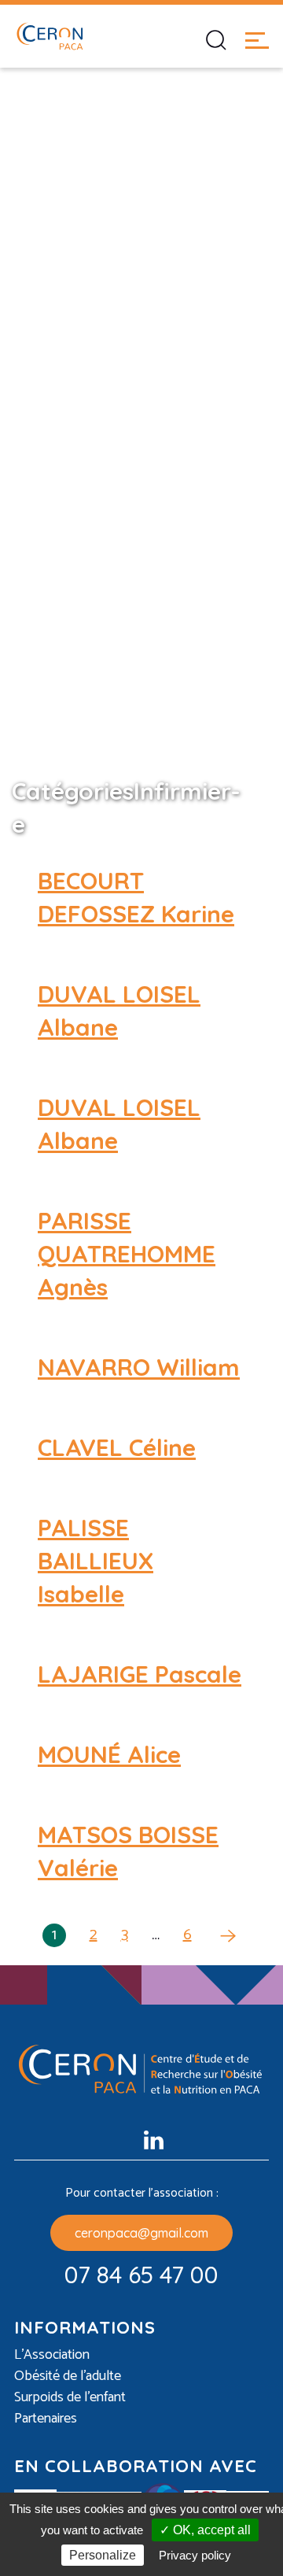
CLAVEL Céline (117, 1447)
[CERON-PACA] (50, 36)
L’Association (52, 2355)
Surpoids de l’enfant (70, 2398)
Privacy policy (195, 2555)
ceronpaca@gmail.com (141, 2233)
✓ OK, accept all (205, 2530)
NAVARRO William (139, 1367)
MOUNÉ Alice (109, 1754)
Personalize (103, 2555)
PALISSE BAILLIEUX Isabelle (96, 1561)
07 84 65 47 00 (141, 2275)
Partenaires (46, 2419)
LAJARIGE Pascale (140, 1674)
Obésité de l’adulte (68, 2376)
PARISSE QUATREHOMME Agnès (127, 1254)
